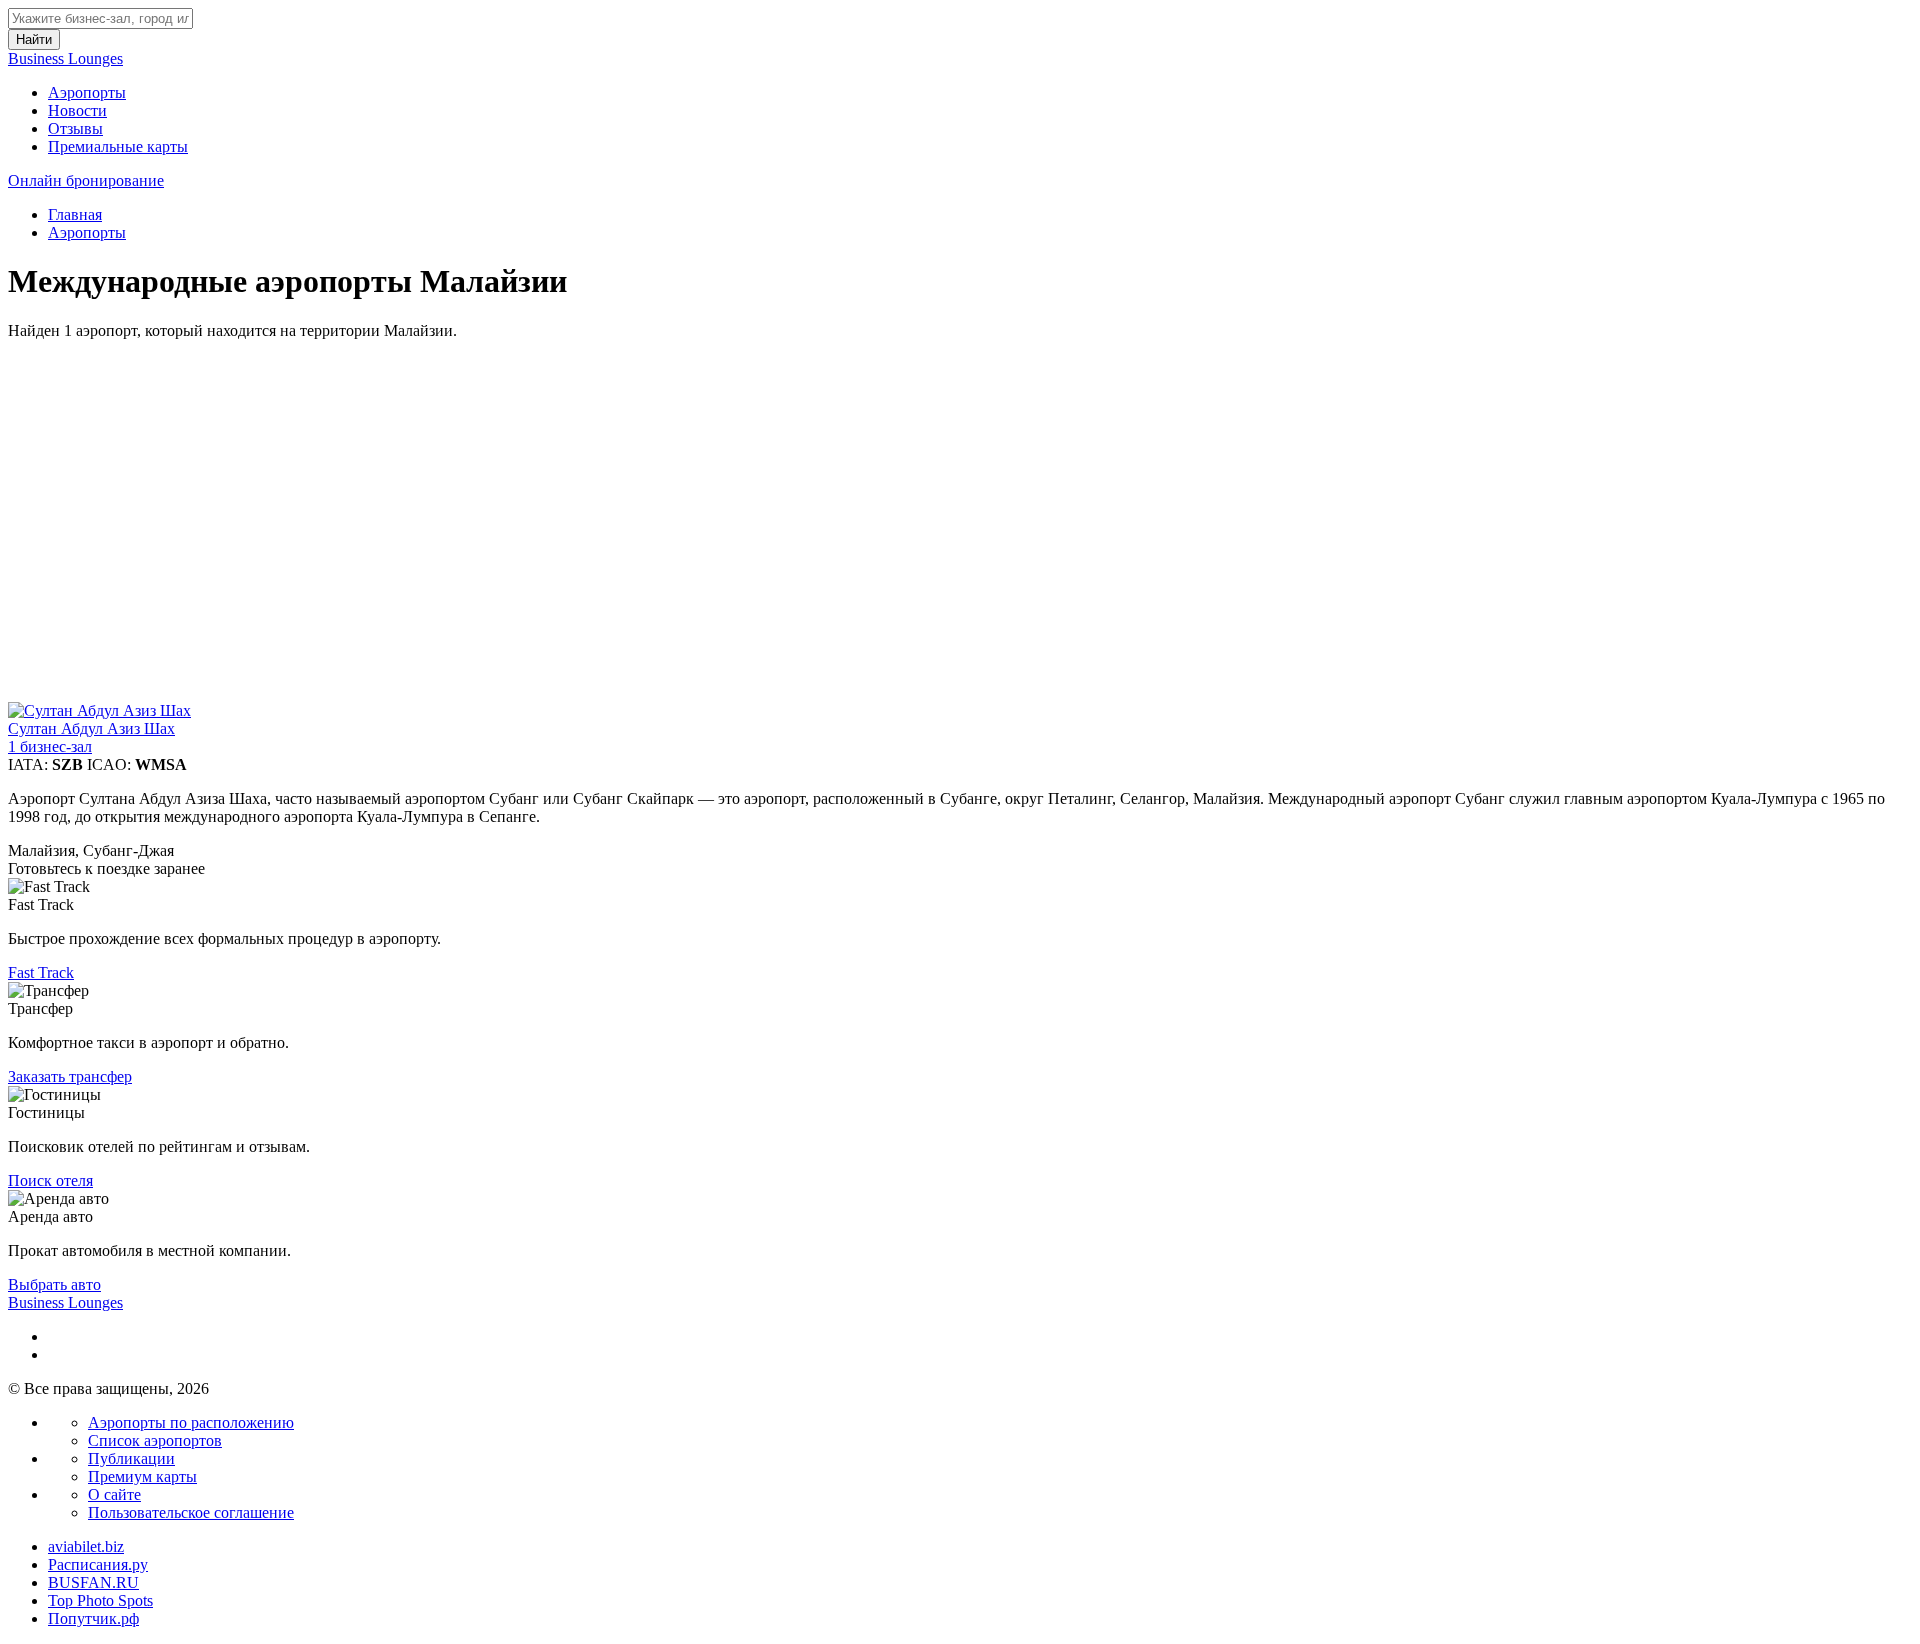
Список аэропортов (155, 1440)
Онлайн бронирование (86, 180)
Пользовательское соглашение (191, 1512)
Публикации (131, 1458)
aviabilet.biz (86, 1546)
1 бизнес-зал (50, 746)
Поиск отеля (50, 1180)
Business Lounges (65, 58)
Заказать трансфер (70, 1076)
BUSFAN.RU (93, 1582)
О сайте (114, 1494)
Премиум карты (142, 1476)
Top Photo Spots (100, 1600)
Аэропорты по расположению (191, 1422)
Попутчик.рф (93, 1618)
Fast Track (41, 972)
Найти (34, 39)
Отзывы (75, 128)
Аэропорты (87, 92)
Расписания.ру (98, 1564)
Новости (77, 110)
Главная (75, 214)
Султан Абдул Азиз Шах (91, 728)
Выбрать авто (54, 1284)
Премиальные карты (118, 146)
